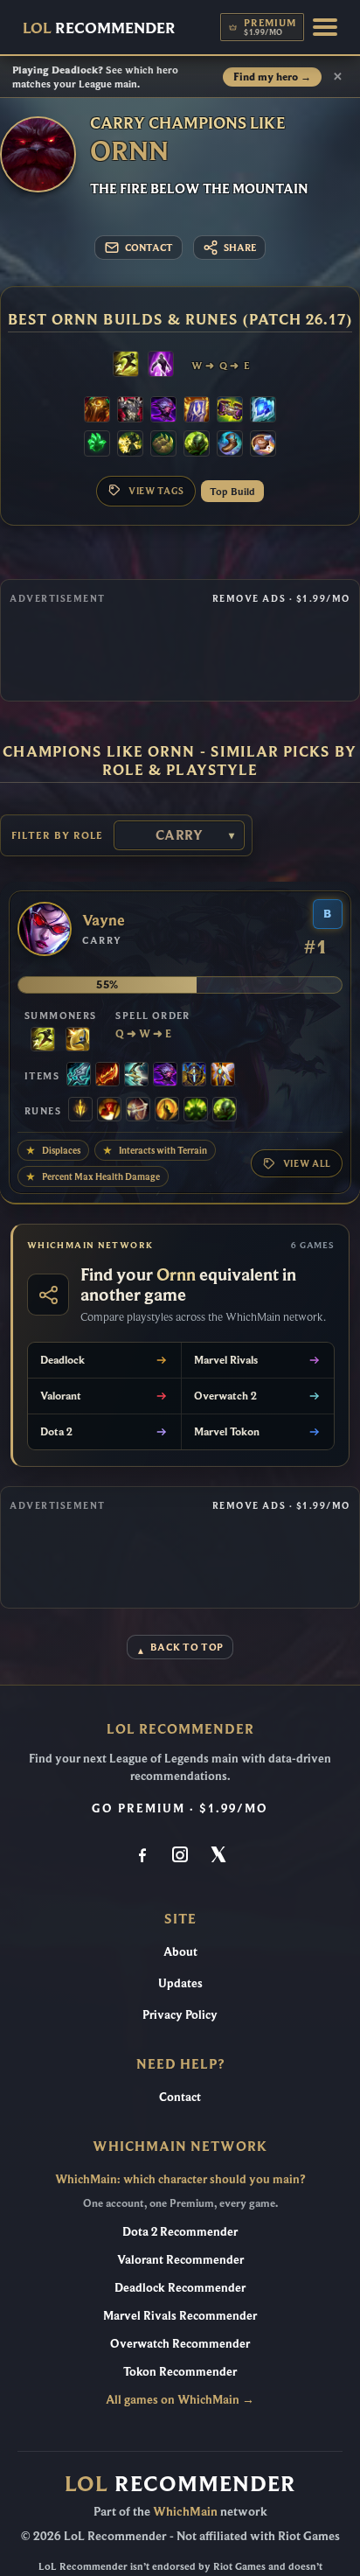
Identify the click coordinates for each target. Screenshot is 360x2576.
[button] (325, 27)
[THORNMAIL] (130, 411)
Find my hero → (272, 77)
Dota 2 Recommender (180, 2231)
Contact (180, 2097)
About (180, 1951)
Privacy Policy (180, 2014)
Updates (180, 1983)
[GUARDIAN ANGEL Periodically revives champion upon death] (223, 1076)
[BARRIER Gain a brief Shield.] (78, 1041)
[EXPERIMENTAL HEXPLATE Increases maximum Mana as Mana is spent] (194, 1076)
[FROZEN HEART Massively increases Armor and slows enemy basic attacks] (263, 411)
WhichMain (185, 2511)
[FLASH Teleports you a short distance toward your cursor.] (126, 366)
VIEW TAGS (156, 491)
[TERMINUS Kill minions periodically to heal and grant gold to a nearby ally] (136, 1076)
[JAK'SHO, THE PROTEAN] (163, 411)
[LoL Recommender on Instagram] (180, 1856)
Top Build (232, 491)
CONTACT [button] (149, 248)
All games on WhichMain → (180, 2399)
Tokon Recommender (180, 2371)
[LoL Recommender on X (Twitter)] (218, 1856)
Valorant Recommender (180, 2259)
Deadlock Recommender (180, 2287)
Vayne (104, 921)
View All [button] (307, 1163)
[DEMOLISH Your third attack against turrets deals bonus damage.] (130, 445)
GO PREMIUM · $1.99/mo (180, 1808)
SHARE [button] (240, 248)
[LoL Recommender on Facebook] (142, 1856)
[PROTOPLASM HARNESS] (230, 411)
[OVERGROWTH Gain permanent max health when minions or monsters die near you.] (197, 445)
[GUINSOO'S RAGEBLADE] (107, 1076)
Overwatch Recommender (180, 2343)
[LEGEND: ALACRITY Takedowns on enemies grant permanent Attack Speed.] (138, 1111)
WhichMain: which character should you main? (180, 2179)
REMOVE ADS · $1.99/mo (281, 598)
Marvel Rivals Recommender (180, 2315)
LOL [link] (99, 28)
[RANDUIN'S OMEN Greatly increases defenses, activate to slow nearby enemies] (197, 411)
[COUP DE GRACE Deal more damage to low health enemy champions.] (167, 1111)
